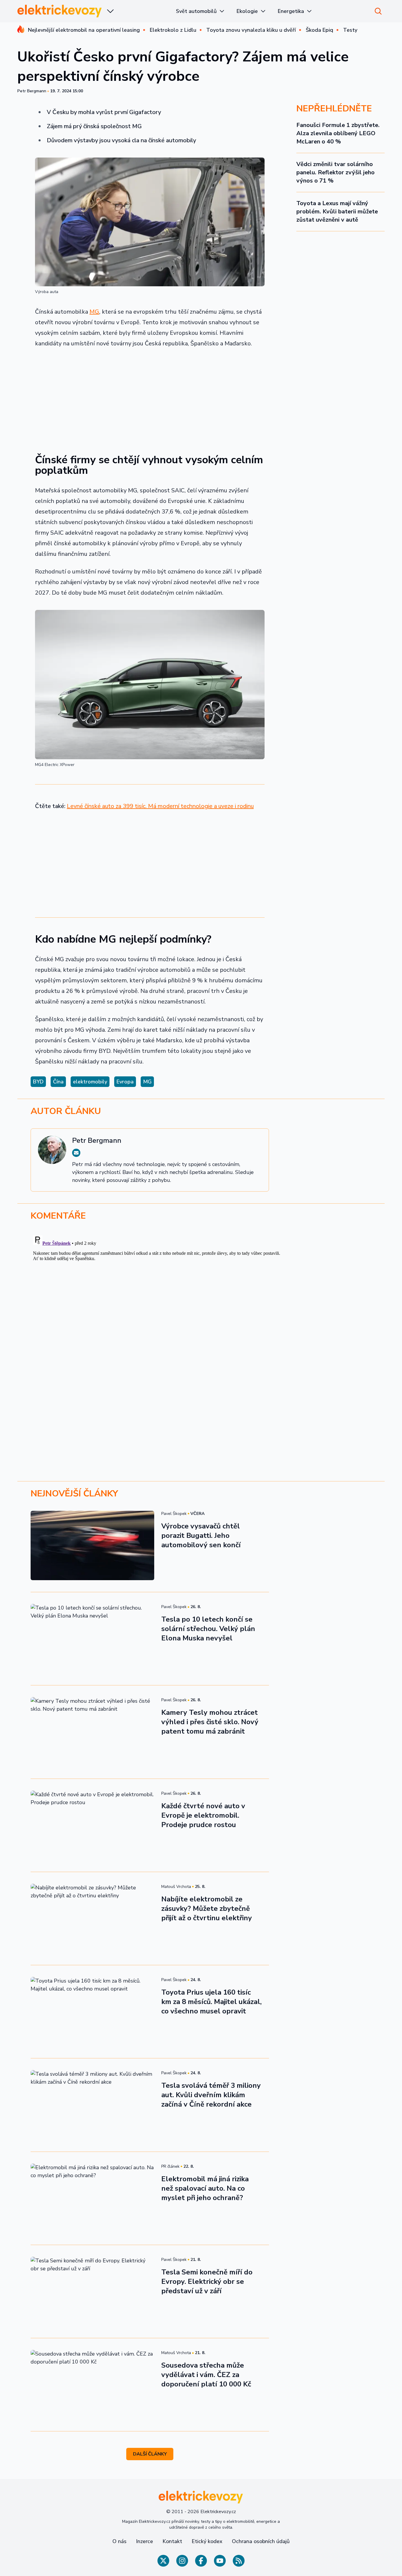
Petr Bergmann (32, 91)
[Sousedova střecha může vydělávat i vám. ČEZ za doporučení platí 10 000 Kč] (92, 2385)
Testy (350, 30)
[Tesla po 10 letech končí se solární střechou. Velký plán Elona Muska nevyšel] (92, 1639)
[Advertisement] (150, 397)
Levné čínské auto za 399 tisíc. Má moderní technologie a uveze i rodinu (160, 806)
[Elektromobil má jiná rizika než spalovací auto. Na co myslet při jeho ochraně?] (92, 2198)
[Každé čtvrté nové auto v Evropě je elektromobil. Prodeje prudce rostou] (92, 1825)
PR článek (170, 2166)
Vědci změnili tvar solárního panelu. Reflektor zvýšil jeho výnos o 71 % (335, 172)
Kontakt (172, 2541)
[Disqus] (201, 1307)
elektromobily (90, 1082)
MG (94, 312)
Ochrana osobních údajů (261, 2541)
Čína (58, 1082)
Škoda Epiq (319, 30)
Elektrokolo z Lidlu (173, 30)
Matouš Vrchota (176, 1887)
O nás (119, 2541)
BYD (38, 1082)
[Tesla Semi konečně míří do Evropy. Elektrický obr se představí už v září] (92, 2291)
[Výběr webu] (110, 11)
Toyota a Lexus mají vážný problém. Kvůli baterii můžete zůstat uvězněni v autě (337, 211)
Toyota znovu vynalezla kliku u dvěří (251, 30)
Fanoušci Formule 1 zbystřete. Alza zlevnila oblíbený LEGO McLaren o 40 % (338, 133)
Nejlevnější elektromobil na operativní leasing (84, 30)
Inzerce (144, 2541)
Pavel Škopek (174, 1514)
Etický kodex (207, 2541)
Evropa (125, 1082)
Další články (150, 2454)
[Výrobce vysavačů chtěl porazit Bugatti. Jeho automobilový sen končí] (92, 1545)
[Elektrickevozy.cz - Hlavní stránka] (60, 11)
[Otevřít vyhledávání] (378, 11)
